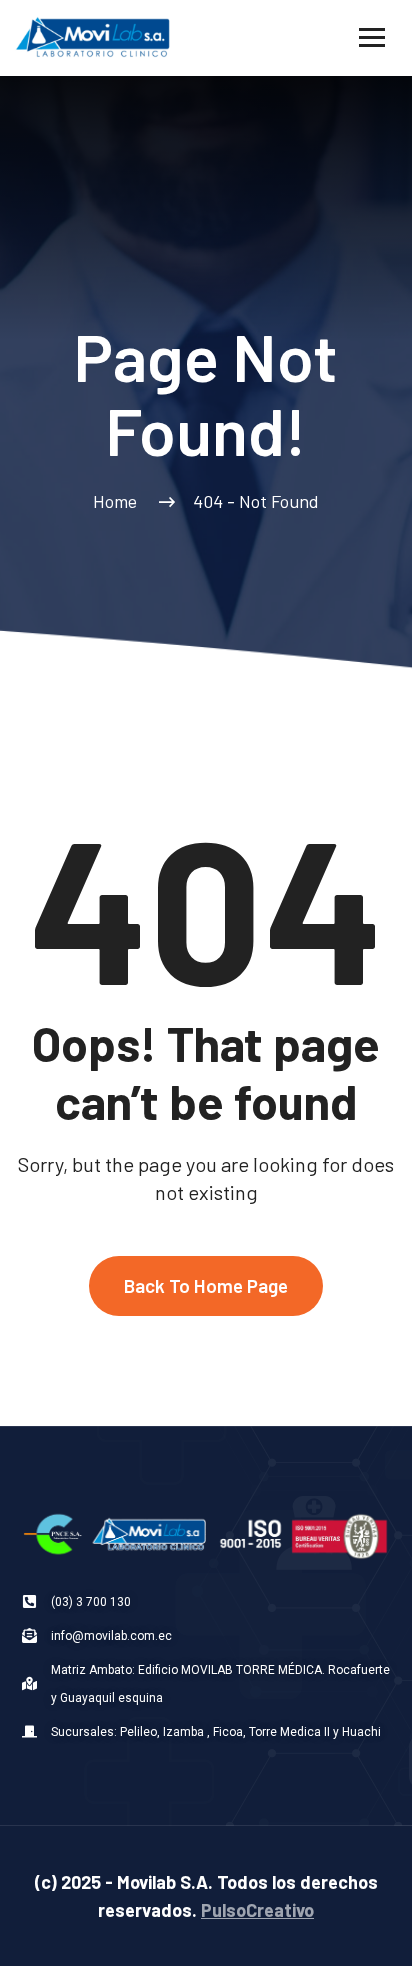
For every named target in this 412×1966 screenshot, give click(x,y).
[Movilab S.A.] (95, 36)
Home (119, 501)
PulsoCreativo (257, 1910)
